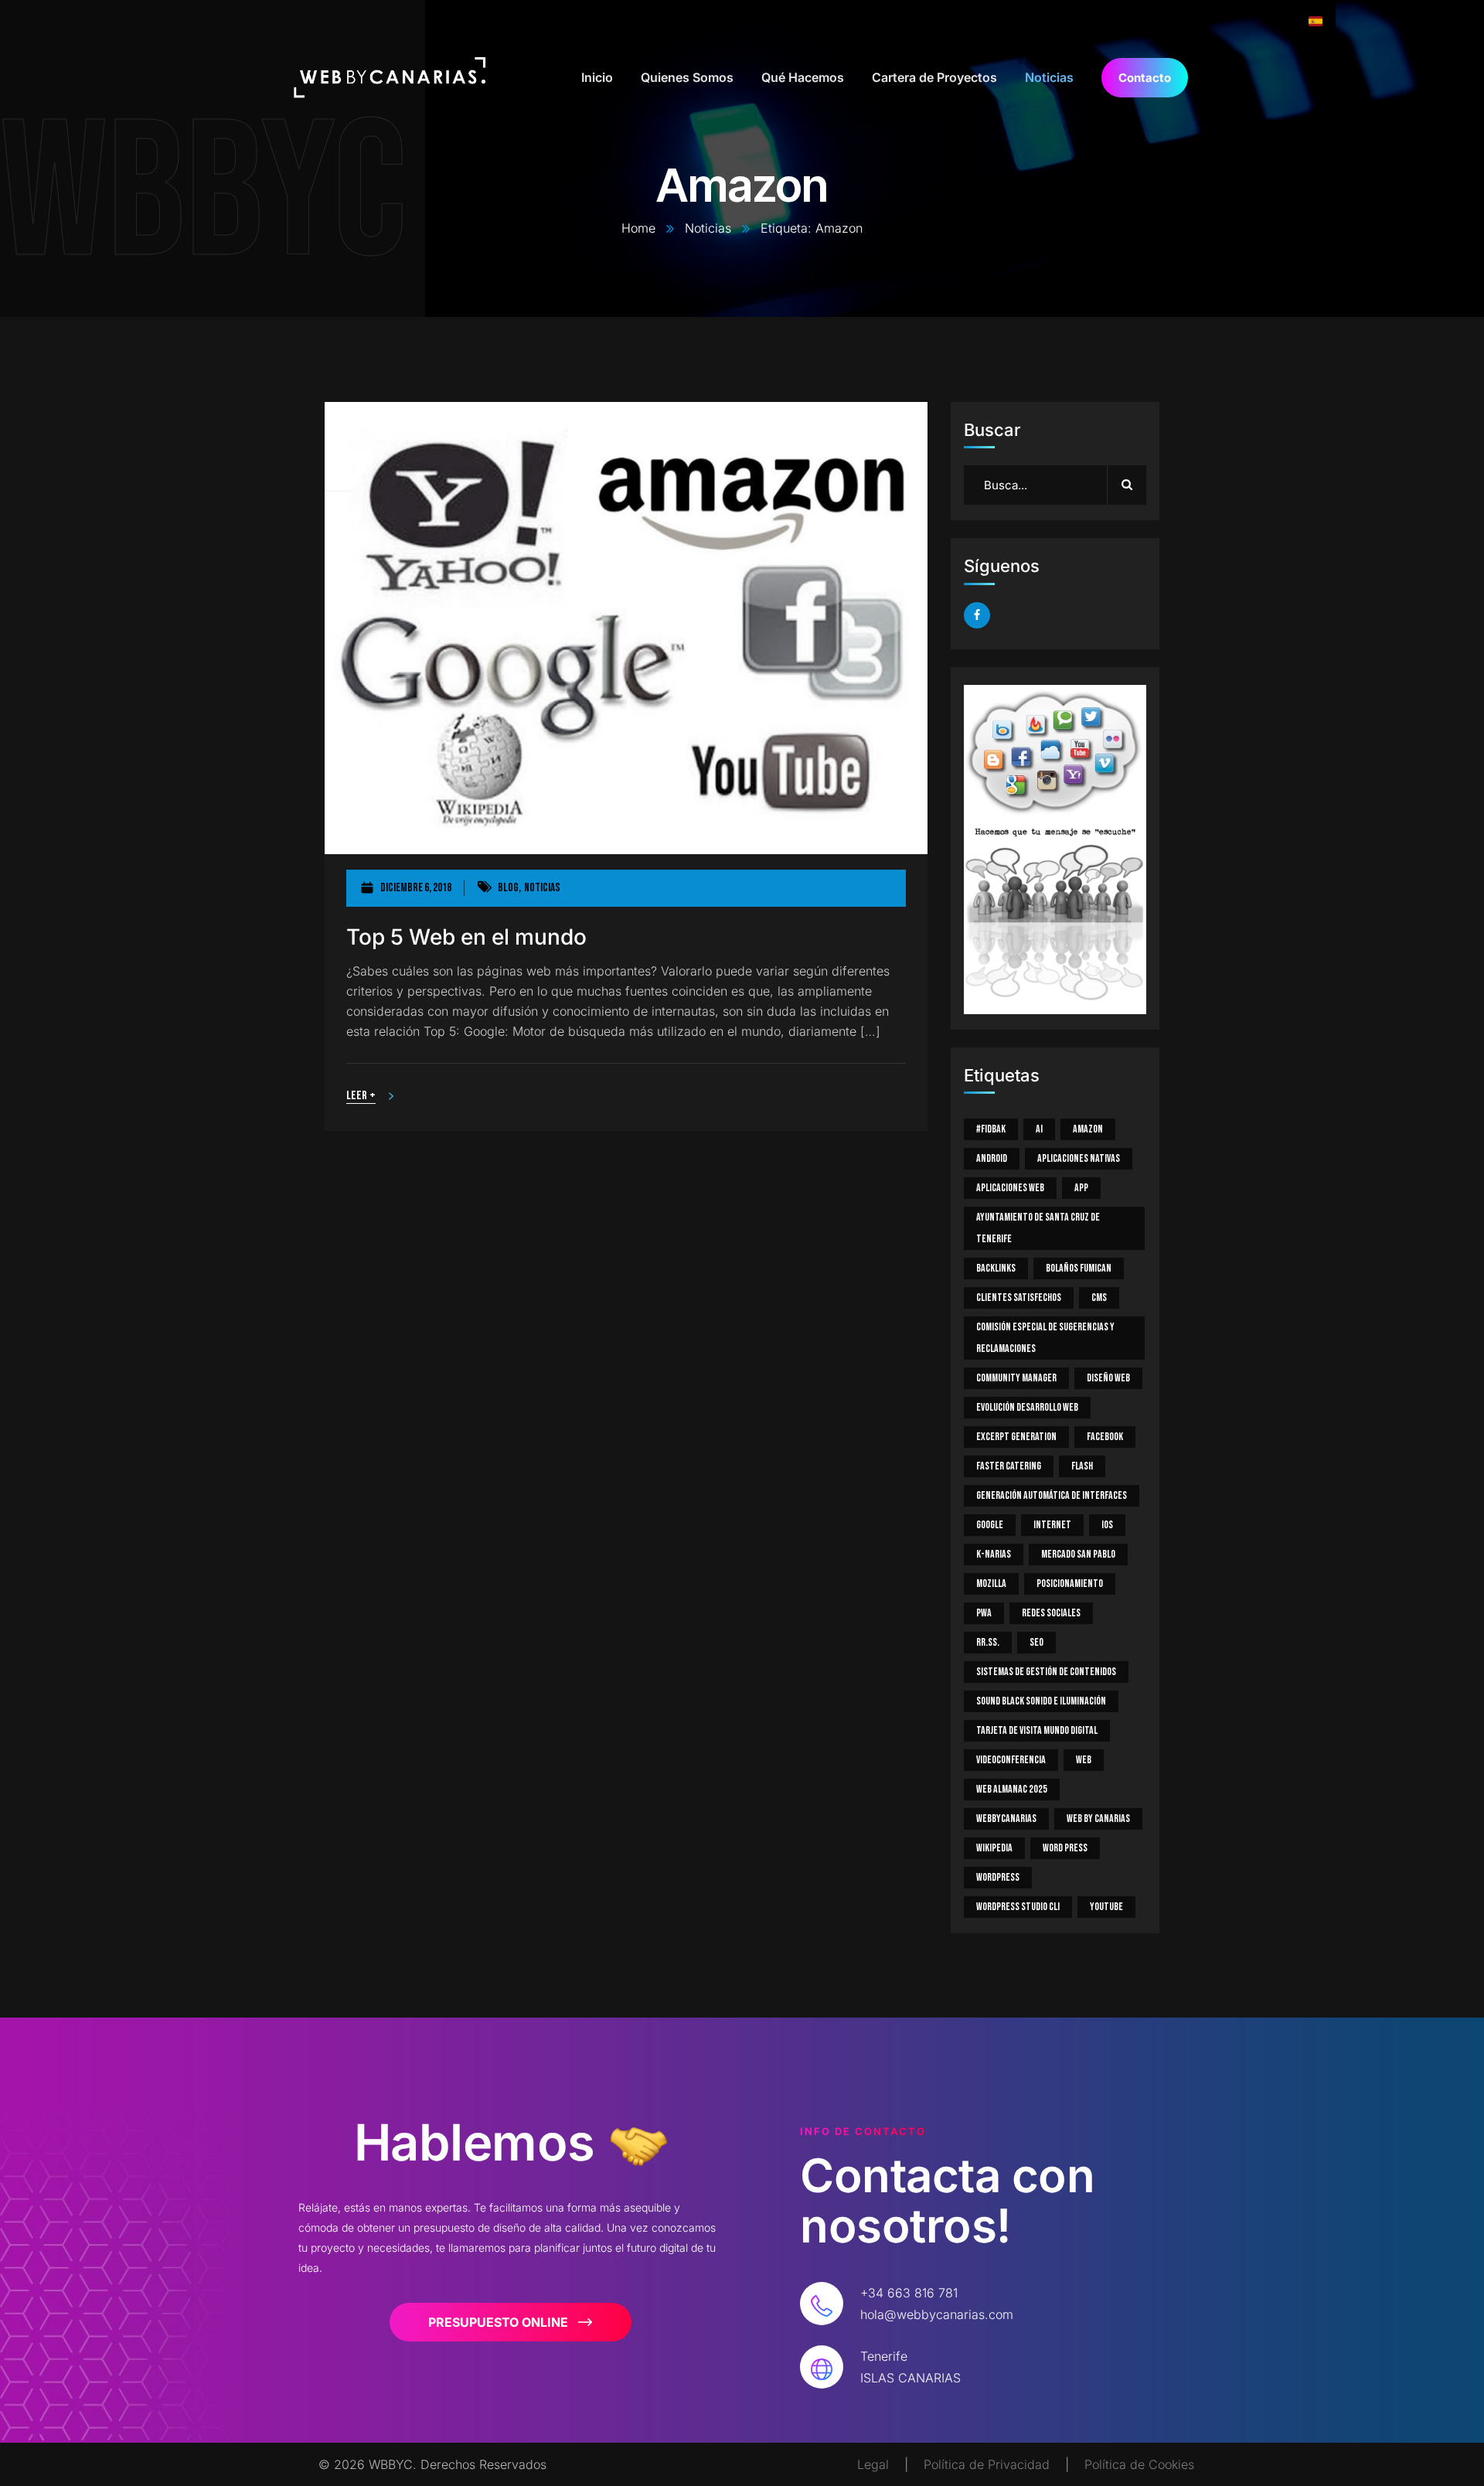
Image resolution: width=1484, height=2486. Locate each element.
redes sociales (1051, 1613)
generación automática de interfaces (1052, 1495)
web (1084, 1760)
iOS (1107, 1525)
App (1081, 1188)
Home (638, 228)
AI (1039, 1129)
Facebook (1105, 1437)
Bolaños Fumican (1079, 1268)
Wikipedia (994, 1848)
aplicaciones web (1010, 1188)
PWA (984, 1613)
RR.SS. (988, 1642)
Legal (873, 2464)
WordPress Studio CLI (1018, 1907)
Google (990, 1525)
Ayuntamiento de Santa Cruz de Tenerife (1038, 1228)
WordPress (998, 1877)
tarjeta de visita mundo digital (1037, 1730)
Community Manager (1016, 1378)
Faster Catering (1009, 1466)
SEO (1036, 1642)
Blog (508, 888)
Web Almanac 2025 (1012, 1789)
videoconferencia (1011, 1760)
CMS (1099, 1297)
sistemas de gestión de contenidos (1046, 1672)
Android (992, 1158)
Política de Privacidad (987, 2464)
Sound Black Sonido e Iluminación (1041, 1701)
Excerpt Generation (1016, 1437)
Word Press (1065, 1848)
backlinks (996, 1268)
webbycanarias (1006, 1819)
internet (1052, 1525)
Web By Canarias (1098, 1819)
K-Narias (994, 1554)
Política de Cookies (1139, 2464)
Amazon (1088, 1129)
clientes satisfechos (1019, 1297)
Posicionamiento (1070, 1584)
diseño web (1108, 1378)
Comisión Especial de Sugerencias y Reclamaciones (1045, 1338)
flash (1082, 1466)
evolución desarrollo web (1027, 1407)
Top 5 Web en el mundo (466, 937)
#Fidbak (991, 1129)
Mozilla (991, 1584)
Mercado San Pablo (1078, 1554)
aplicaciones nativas (1079, 1158)
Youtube (1106, 1907)
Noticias (708, 228)
